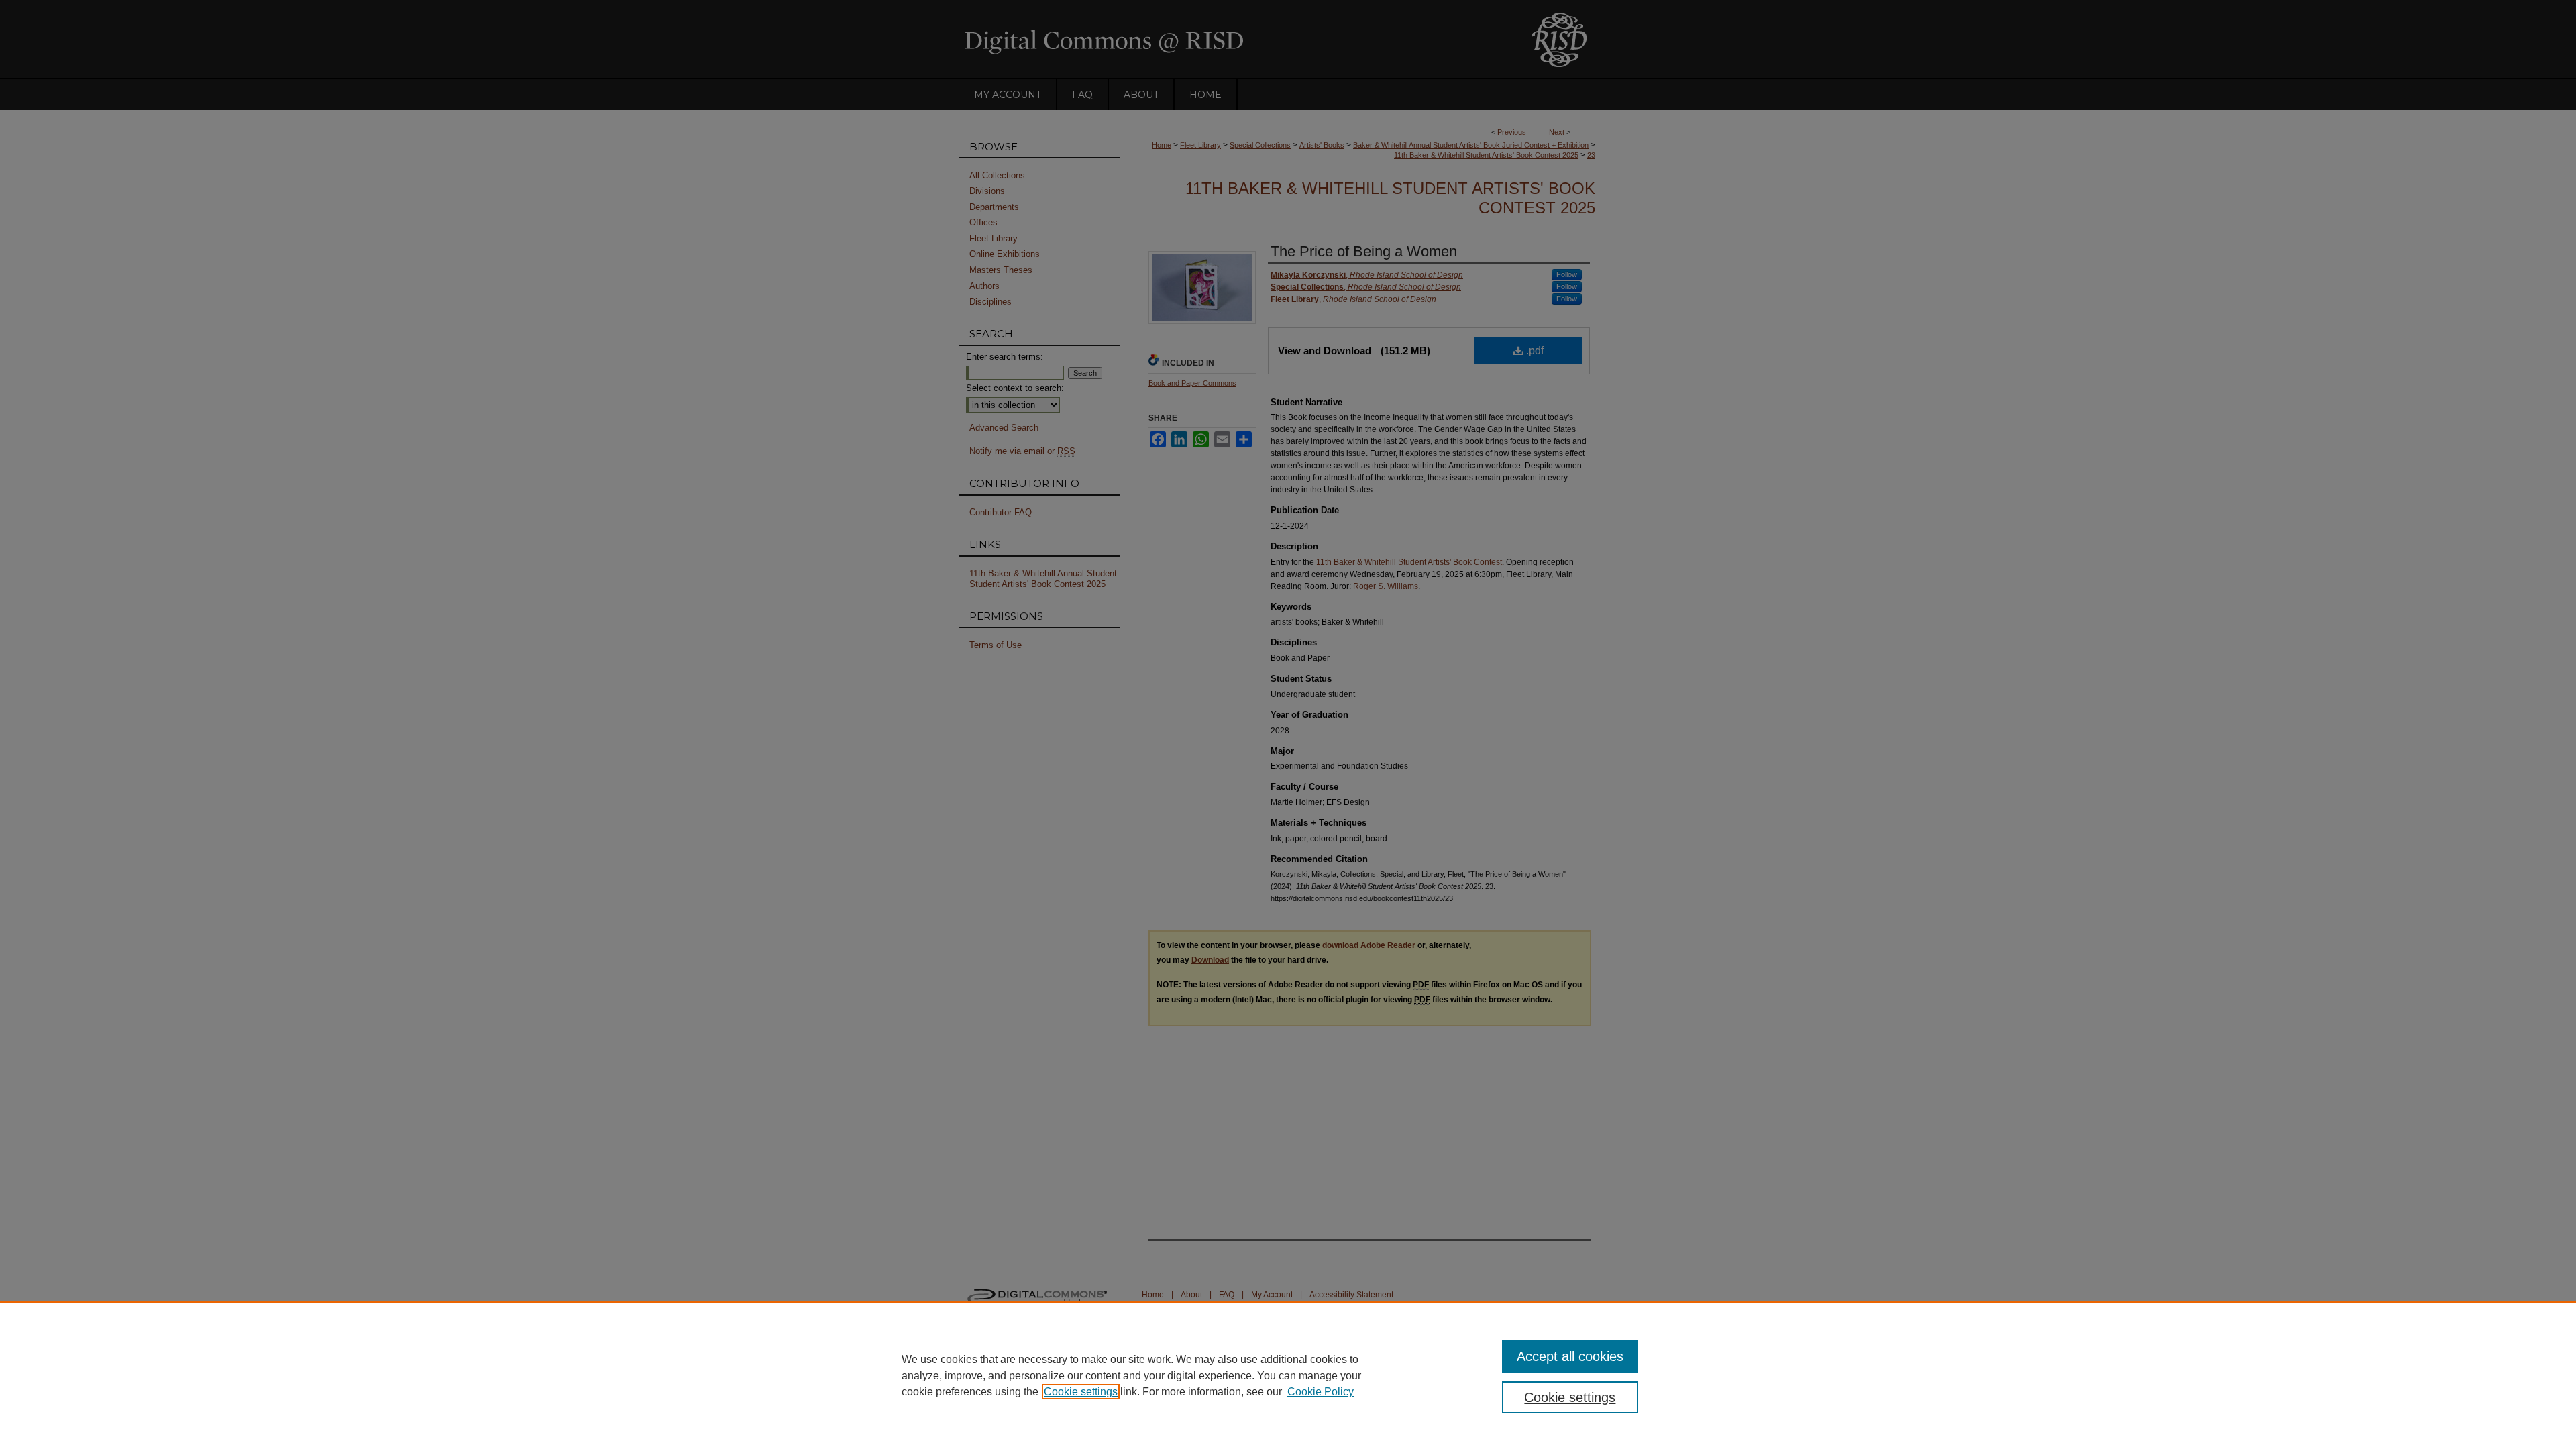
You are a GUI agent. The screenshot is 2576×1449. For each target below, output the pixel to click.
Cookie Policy (1321, 1392)
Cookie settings (1081, 1392)
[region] (1288, 1375)
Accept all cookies (1570, 1356)
